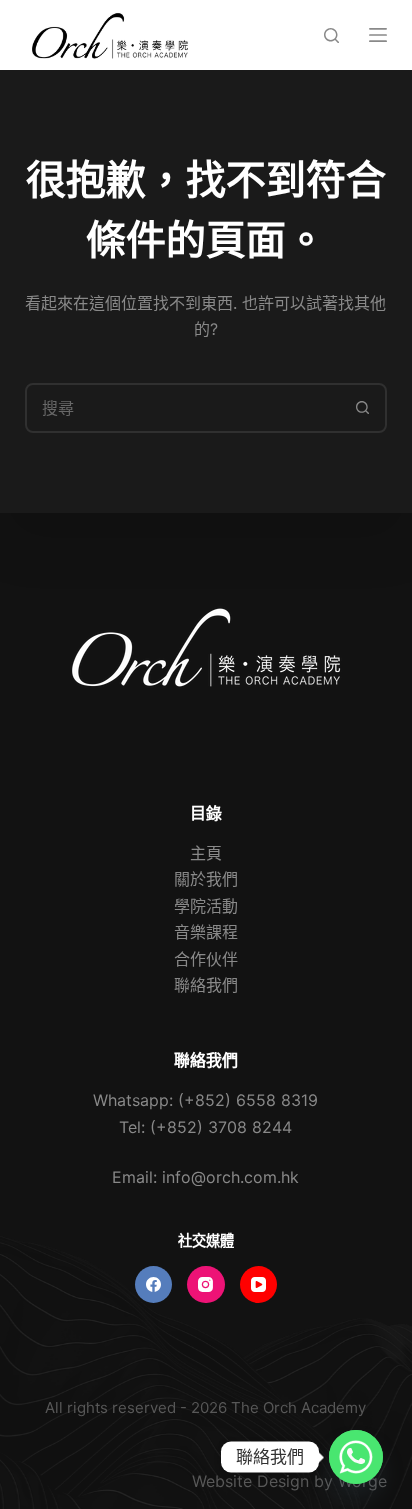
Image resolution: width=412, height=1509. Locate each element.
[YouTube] (259, 1285)
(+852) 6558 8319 (248, 1100)
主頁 (206, 853)
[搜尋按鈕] (362, 408)
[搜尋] (331, 35)
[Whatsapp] (356, 1457)
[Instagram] (206, 1285)
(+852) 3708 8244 (221, 1127)
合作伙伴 (206, 959)
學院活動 (206, 906)
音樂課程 (206, 932)
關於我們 (206, 879)
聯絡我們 (206, 985)
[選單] (378, 35)
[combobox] (183, 408)
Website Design (250, 1481)
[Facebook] (154, 1285)
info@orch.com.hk (230, 1177)
